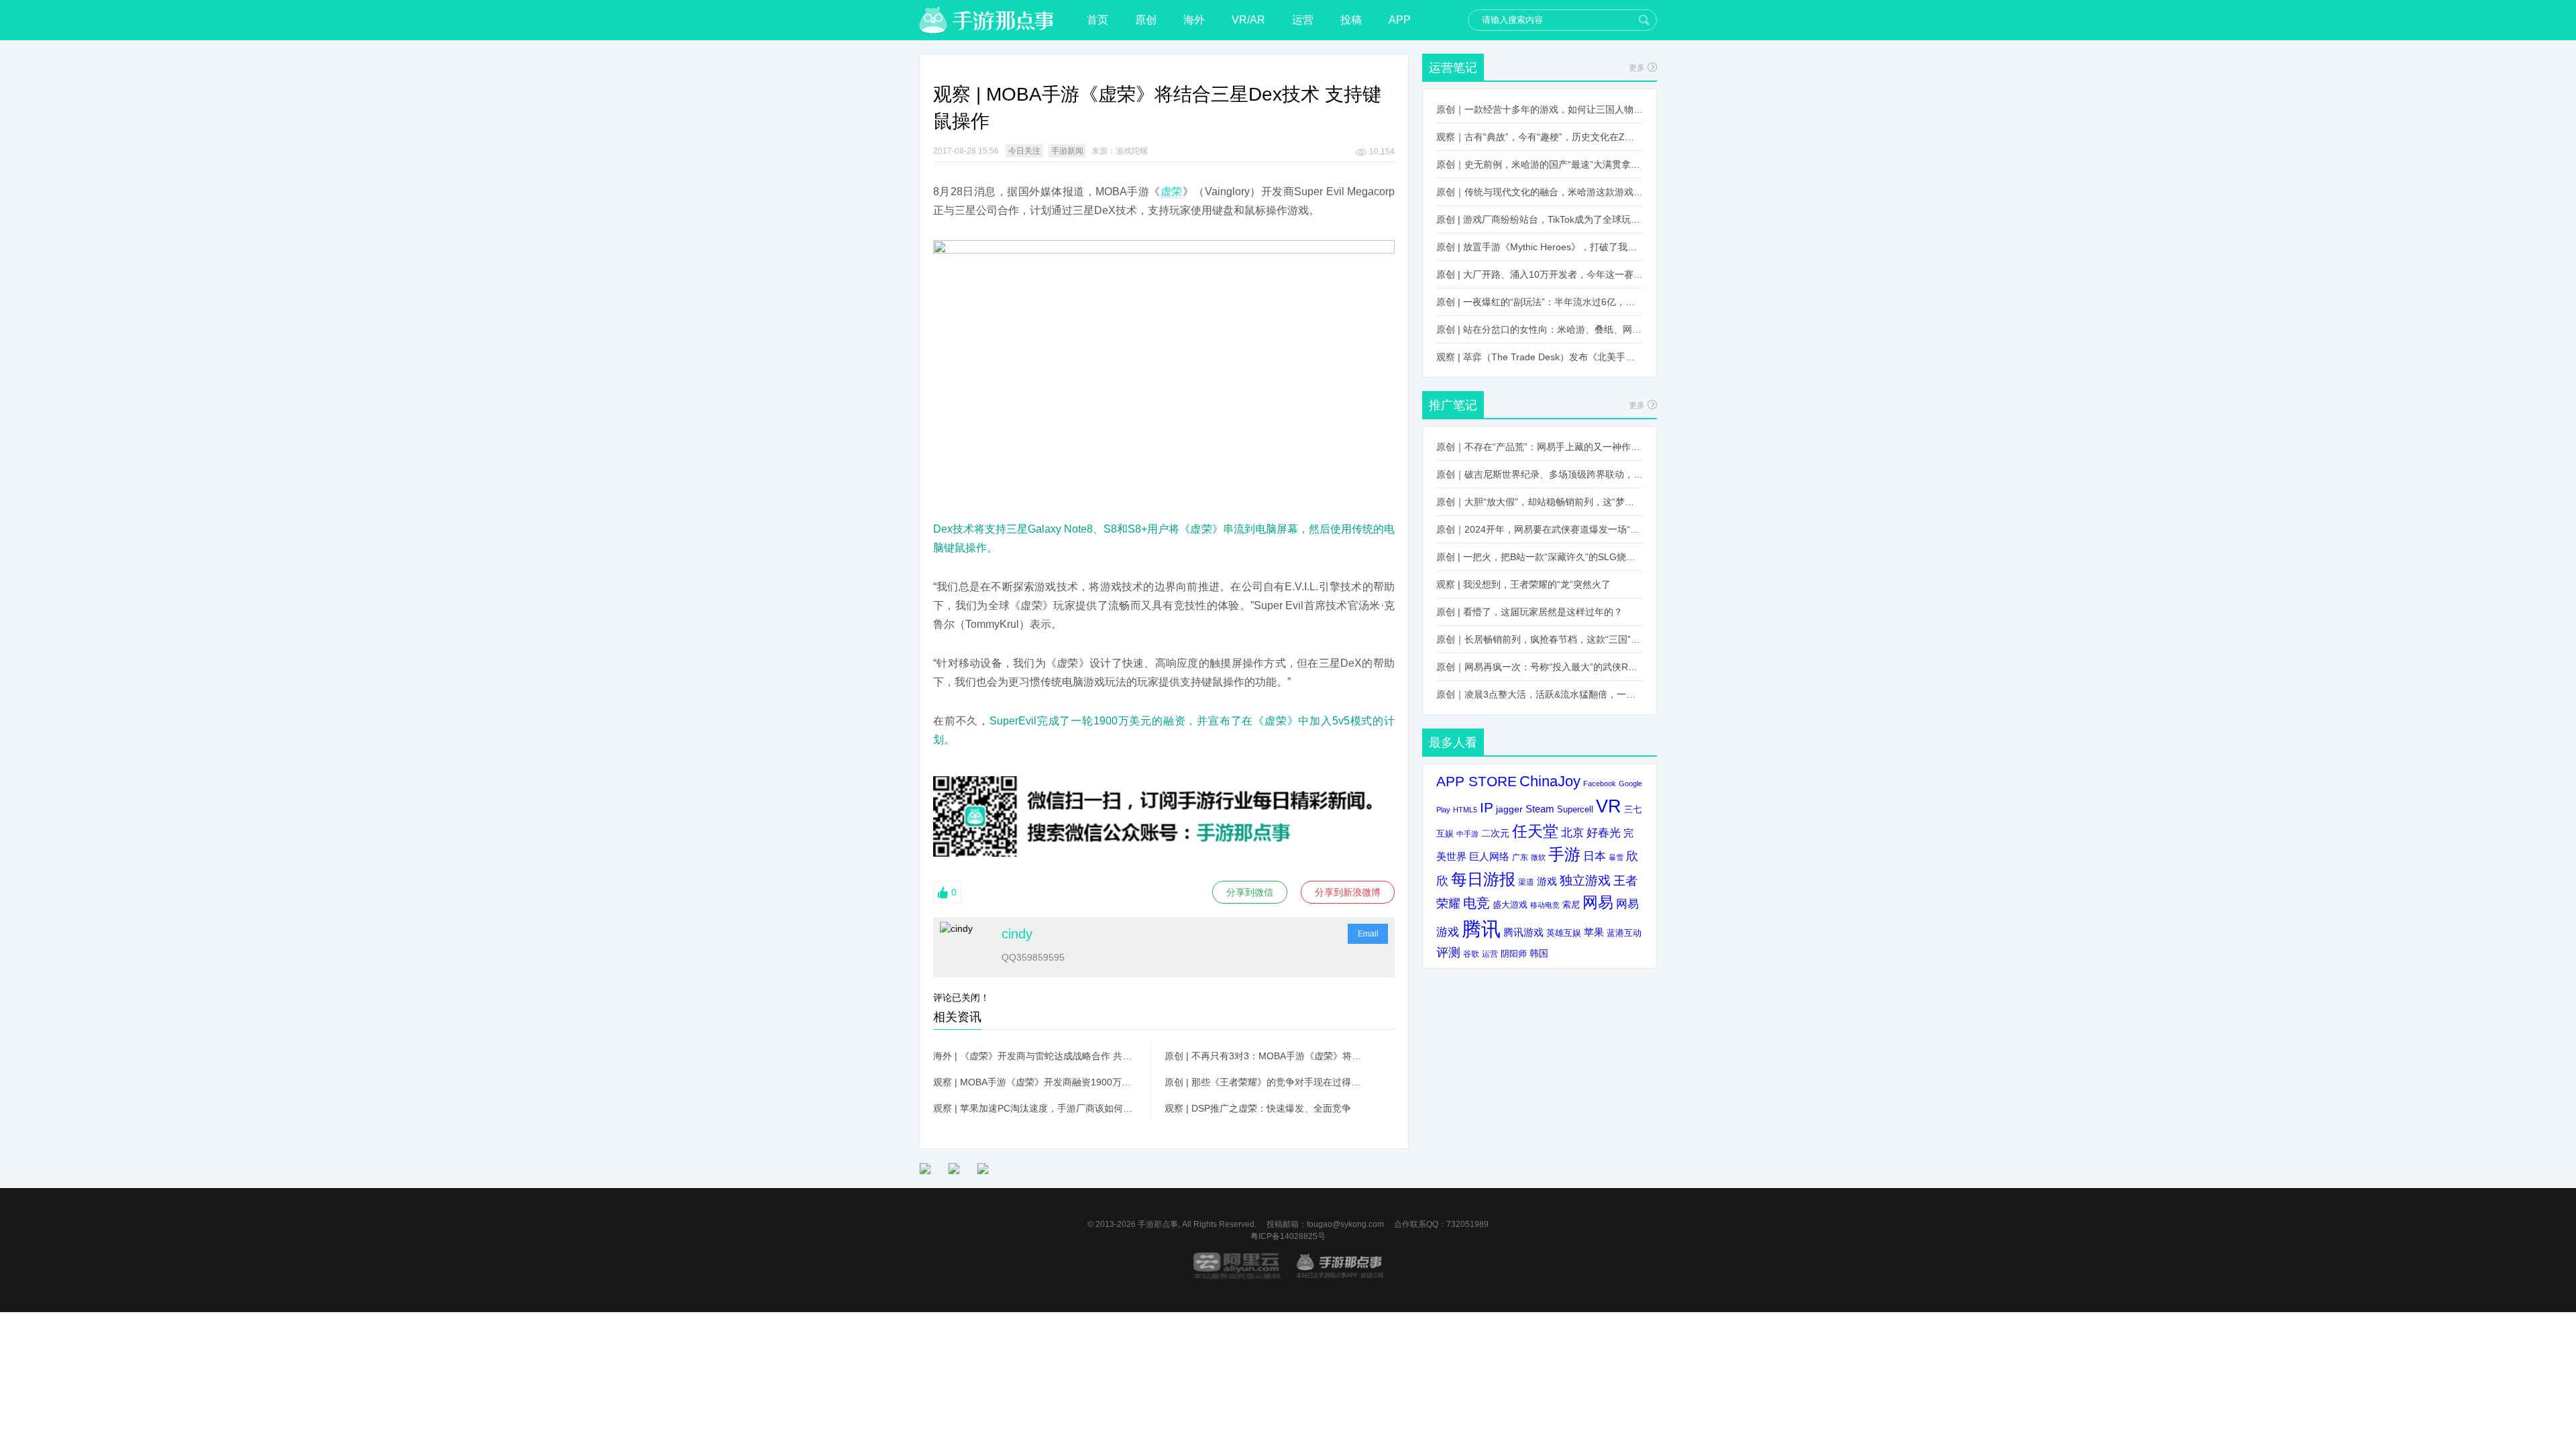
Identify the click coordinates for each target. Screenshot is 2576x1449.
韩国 (1539, 953)
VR (1609, 806)
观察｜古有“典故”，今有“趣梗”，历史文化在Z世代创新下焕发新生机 (1540, 137)
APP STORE (1477, 781)
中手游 (1467, 834)
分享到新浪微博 (1348, 892)
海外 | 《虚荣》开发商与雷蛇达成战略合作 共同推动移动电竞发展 (1035, 1056)
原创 (1146, 20)
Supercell (1575, 810)
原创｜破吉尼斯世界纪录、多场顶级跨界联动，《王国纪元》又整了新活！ (1540, 474)
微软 (1538, 857)
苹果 (1594, 932)
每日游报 (1483, 879)
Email (1368, 934)
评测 (1448, 953)
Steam (1540, 809)
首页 (1097, 20)
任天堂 (1535, 831)
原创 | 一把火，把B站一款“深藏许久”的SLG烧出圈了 (1540, 557)
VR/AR (1248, 20)
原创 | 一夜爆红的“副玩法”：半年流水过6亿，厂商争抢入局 (1540, 302)
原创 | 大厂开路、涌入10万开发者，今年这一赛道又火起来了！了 (1540, 274)
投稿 (1351, 20)
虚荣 (1172, 192)
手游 (1564, 855)
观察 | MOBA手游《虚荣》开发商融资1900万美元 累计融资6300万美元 (1035, 1082)
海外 (1194, 20)
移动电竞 (1545, 905)
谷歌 (1471, 954)
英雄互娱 (1564, 933)
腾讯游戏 (1523, 932)
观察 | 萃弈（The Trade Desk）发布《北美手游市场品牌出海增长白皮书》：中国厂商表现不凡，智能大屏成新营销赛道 (1540, 357)
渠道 (1526, 882)
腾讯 (1481, 929)
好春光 (1604, 833)
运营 (1303, 20)
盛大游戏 (1510, 905)
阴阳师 (1514, 954)
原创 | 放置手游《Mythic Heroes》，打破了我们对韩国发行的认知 (1540, 247)
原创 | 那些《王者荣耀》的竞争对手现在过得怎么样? (1267, 1082)
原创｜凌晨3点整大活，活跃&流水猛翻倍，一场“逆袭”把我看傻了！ (1540, 694)
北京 (1572, 833)
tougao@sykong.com (1345, 1224)
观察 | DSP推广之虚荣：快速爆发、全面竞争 (1258, 1108)
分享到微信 (1250, 892)
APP (1400, 20)
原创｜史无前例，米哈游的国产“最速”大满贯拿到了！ (1540, 164)
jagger (1509, 809)
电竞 (1477, 903)
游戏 (1547, 881)
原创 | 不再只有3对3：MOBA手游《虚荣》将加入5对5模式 (1267, 1056)
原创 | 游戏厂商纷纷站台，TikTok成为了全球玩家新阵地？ (1540, 219)
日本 (1595, 856)
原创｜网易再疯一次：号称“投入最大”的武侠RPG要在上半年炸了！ (1540, 667)
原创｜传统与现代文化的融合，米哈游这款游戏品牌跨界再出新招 (1540, 192)
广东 (1520, 857)
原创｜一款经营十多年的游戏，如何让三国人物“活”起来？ (1540, 109)
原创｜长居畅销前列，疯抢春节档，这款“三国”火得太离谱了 (1540, 639)
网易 (1598, 902)
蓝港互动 (1624, 933)
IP (1487, 807)
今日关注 (1024, 151)
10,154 (1382, 152)
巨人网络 (1489, 856)
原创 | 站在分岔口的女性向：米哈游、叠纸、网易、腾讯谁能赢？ (1540, 329)
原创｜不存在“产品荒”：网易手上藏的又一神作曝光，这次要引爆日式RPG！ (1540, 447)
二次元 (1495, 834)
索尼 (1571, 905)
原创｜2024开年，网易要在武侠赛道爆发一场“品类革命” (1540, 529)
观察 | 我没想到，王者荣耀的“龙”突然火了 (1523, 584)
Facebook (1600, 784)
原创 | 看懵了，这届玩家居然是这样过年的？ (1529, 612)
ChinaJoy (1550, 781)
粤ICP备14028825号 (1288, 1236)
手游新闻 (1067, 151)
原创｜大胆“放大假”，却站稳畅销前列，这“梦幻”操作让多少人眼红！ (1540, 502)
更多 (1637, 68)
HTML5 (1465, 810)
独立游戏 (1585, 880)
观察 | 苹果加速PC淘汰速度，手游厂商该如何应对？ (1035, 1108)
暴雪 (1616, 857)
